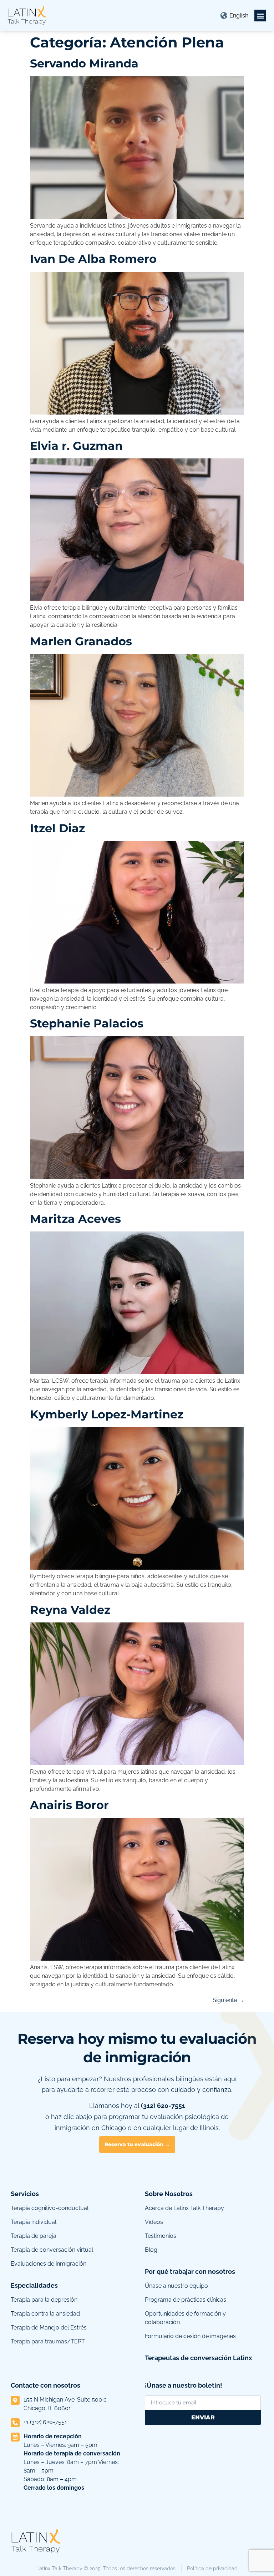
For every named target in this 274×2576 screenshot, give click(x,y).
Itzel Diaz (57, 828)
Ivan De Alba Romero (93, 259)
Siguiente (228, 2000)
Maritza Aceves (75, 1219)
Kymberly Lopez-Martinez (107, 1414)
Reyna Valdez (70, 1610)
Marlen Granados (81, 641)
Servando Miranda (84, 63)
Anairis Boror (69, 1805)
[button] (260, 16)
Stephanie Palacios (87, 1023)
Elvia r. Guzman (76, 446)
